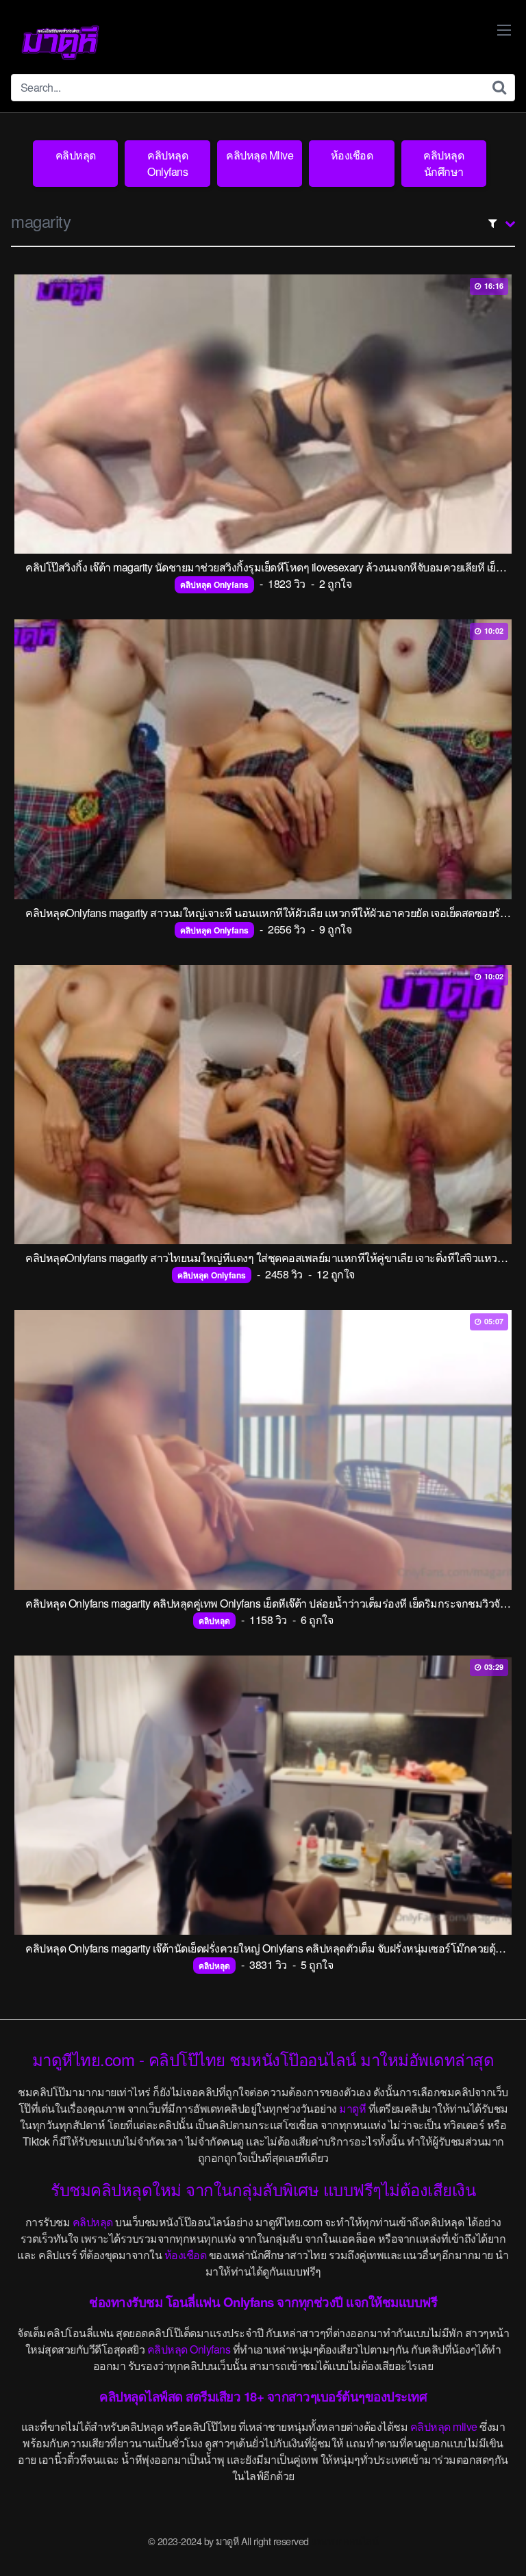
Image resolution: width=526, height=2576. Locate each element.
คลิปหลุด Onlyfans (167, 163)
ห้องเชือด (352, 155)
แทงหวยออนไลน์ (345, 2541)
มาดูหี (352, 2108)
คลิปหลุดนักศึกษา (443, 163)
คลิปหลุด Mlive (260, 155)
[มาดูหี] (60, 42)
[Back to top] (502, 2546)
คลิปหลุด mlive (444, 2426)
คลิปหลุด (76, 155)
